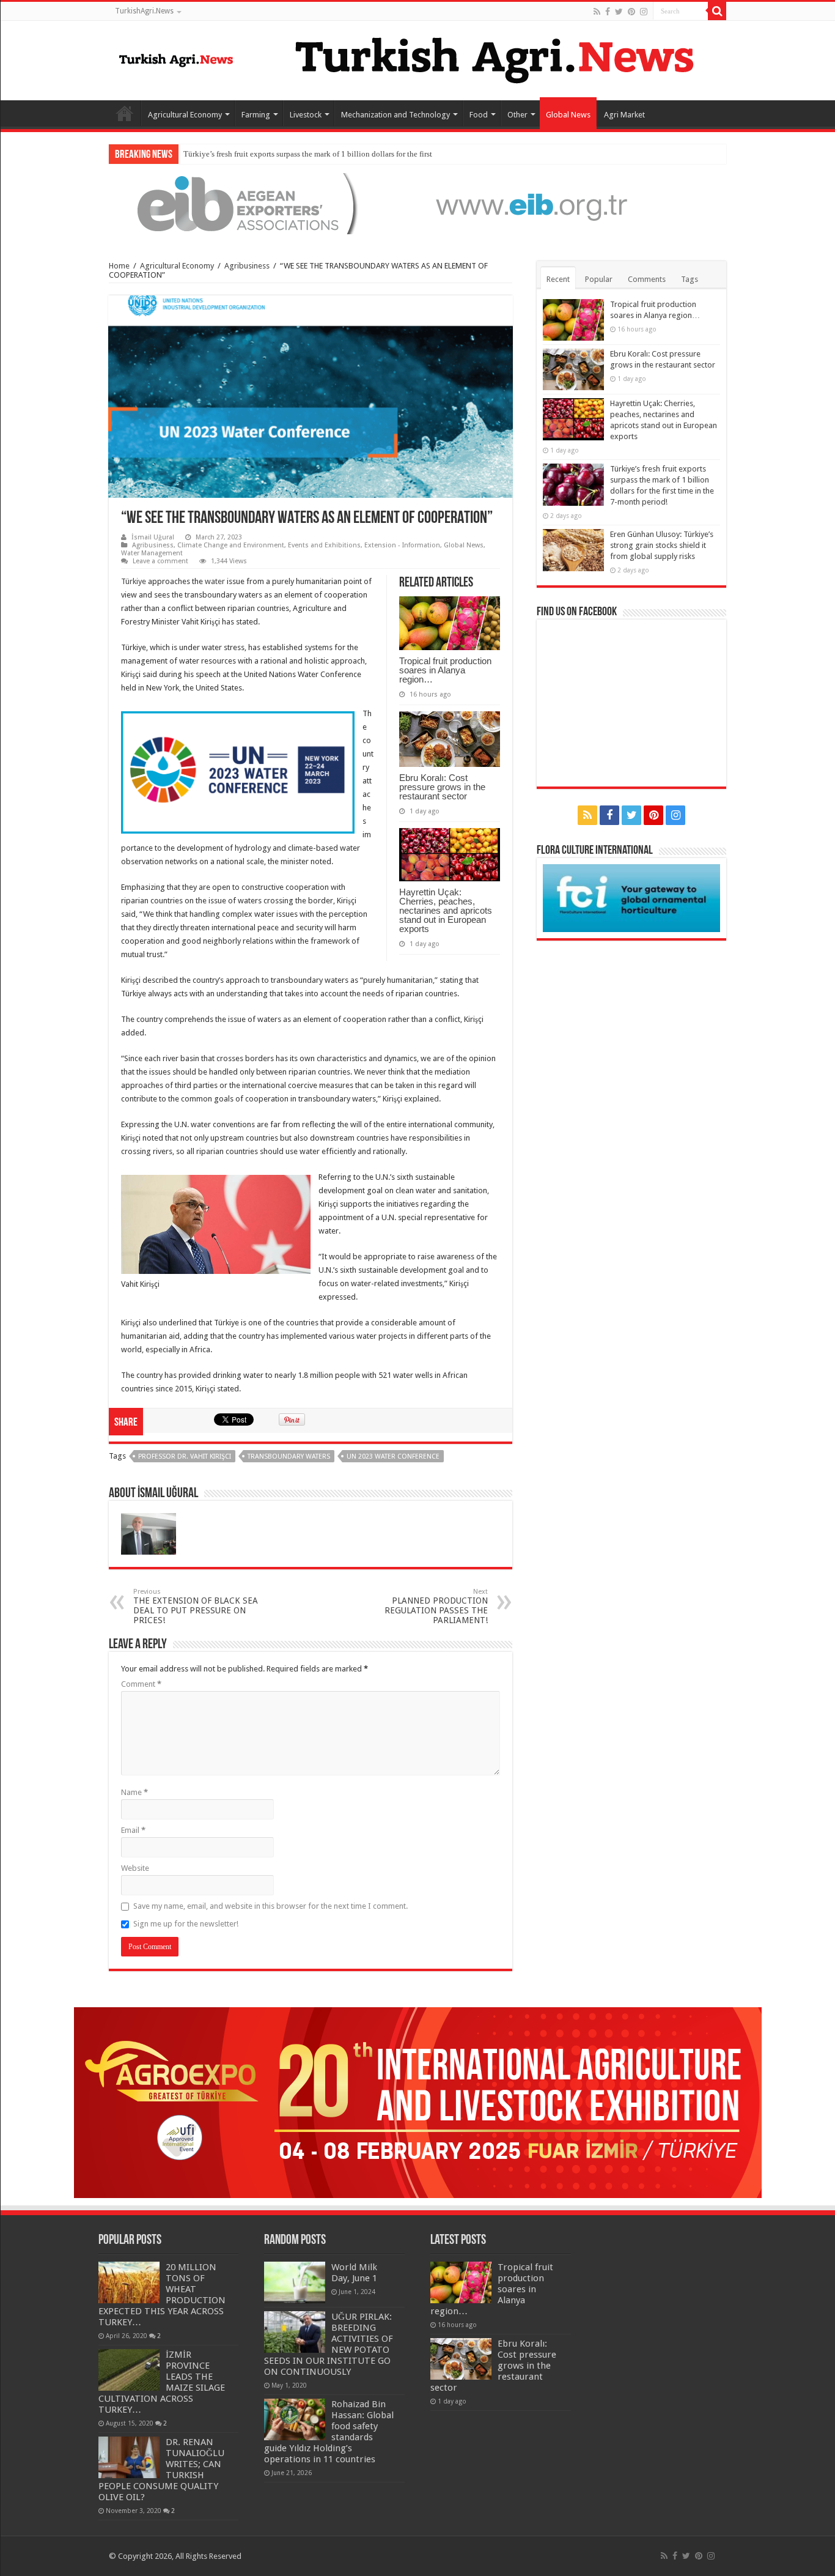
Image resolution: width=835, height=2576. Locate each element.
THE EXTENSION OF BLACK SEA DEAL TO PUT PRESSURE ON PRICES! (196, 1606)
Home (125, 113)
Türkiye (134, 581)
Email (133, 1830)
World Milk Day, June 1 (354, 2273)
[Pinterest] (631, 12)
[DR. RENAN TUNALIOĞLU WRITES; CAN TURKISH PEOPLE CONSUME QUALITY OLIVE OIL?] (129, 2457)
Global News (568, 115)
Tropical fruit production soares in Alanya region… (445, 670)
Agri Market (624, 115)
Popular (599, 279)
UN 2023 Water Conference (393, 1456)
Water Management (152, 553)
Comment (141, 1684)
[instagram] (644, 12)
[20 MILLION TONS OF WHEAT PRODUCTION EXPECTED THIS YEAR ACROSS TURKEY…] (129, 2282)
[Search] (717, 11)
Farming (256, 115)
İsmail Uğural (153, 537)
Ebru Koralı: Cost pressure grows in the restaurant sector (442, 787)
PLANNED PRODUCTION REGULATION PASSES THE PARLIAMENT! (436, 1606)
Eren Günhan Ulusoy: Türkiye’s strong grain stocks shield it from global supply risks (662, 545)
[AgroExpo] (418, 2102)
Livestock (306, 115)
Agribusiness (247, 266)
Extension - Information (402, 545)
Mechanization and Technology (395, 115)
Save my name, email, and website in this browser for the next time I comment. (270, 1906)
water (215, 581)
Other (517, 115)
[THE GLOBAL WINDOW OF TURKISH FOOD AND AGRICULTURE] (176, 58)
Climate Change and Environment (231, 545)
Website (135, 1868)
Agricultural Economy (185, 115)
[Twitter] (619, 12)
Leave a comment (160, 561)
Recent (558, 279)
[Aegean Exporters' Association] (417, 203)
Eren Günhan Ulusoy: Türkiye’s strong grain (256, 154)
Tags (690, 279)
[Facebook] (608, 12)
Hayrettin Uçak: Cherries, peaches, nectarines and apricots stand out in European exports (446, 910)
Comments (647, 279)
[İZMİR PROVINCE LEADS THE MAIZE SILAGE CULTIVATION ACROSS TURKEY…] (129, 2370)
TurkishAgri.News (144, 11)
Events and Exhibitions (324, 545)
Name (134, 1792)
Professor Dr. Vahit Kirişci (185, 1456)
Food (479, 115)
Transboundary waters (289, 1456)
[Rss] (597, 12)
